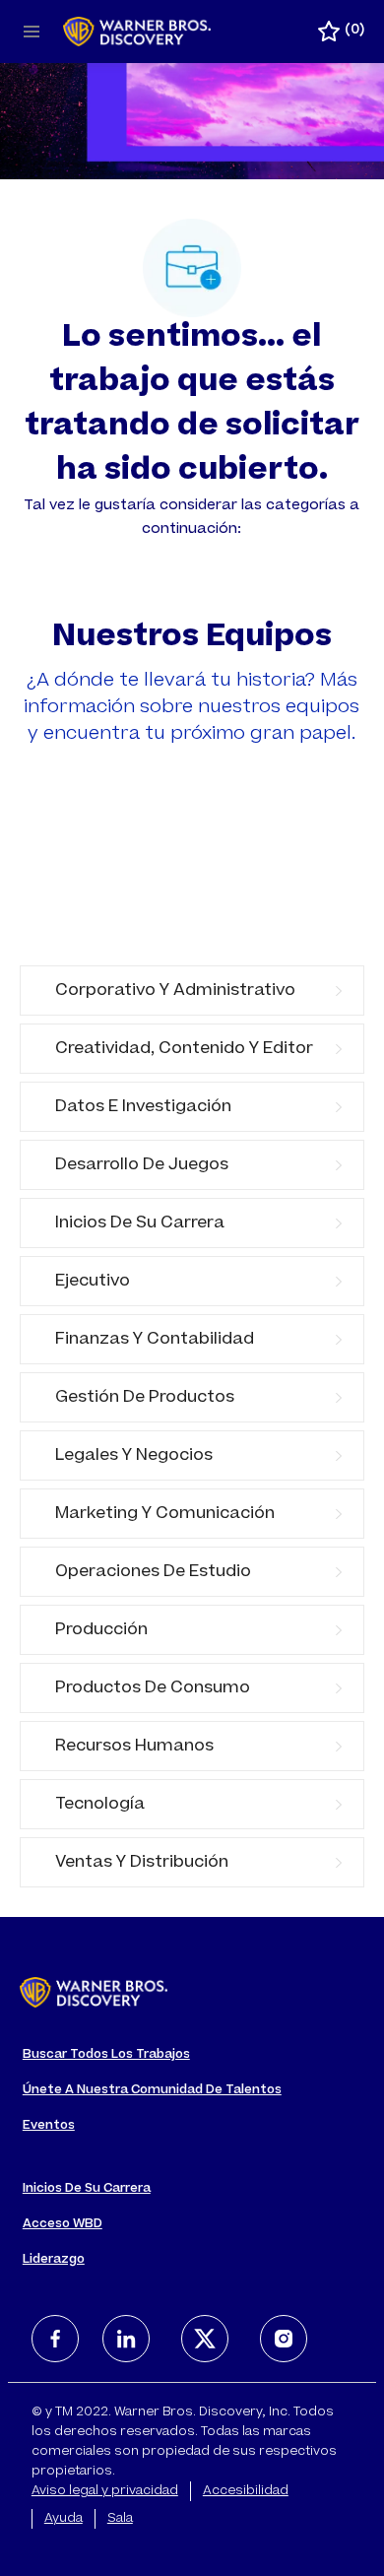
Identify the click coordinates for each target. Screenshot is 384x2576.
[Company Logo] (137, 33)
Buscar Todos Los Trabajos (106, 2055)
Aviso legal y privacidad (105, 2491)
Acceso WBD (63, 2224)
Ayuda (64, 2519)
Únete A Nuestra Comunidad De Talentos (152, 2090)
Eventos (49, 2126)
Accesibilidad (246, 2491)
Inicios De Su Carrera (87, 2189)
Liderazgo (54, 2260)
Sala (120, 2519)
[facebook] (55, 2339)
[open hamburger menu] (32, 32)
